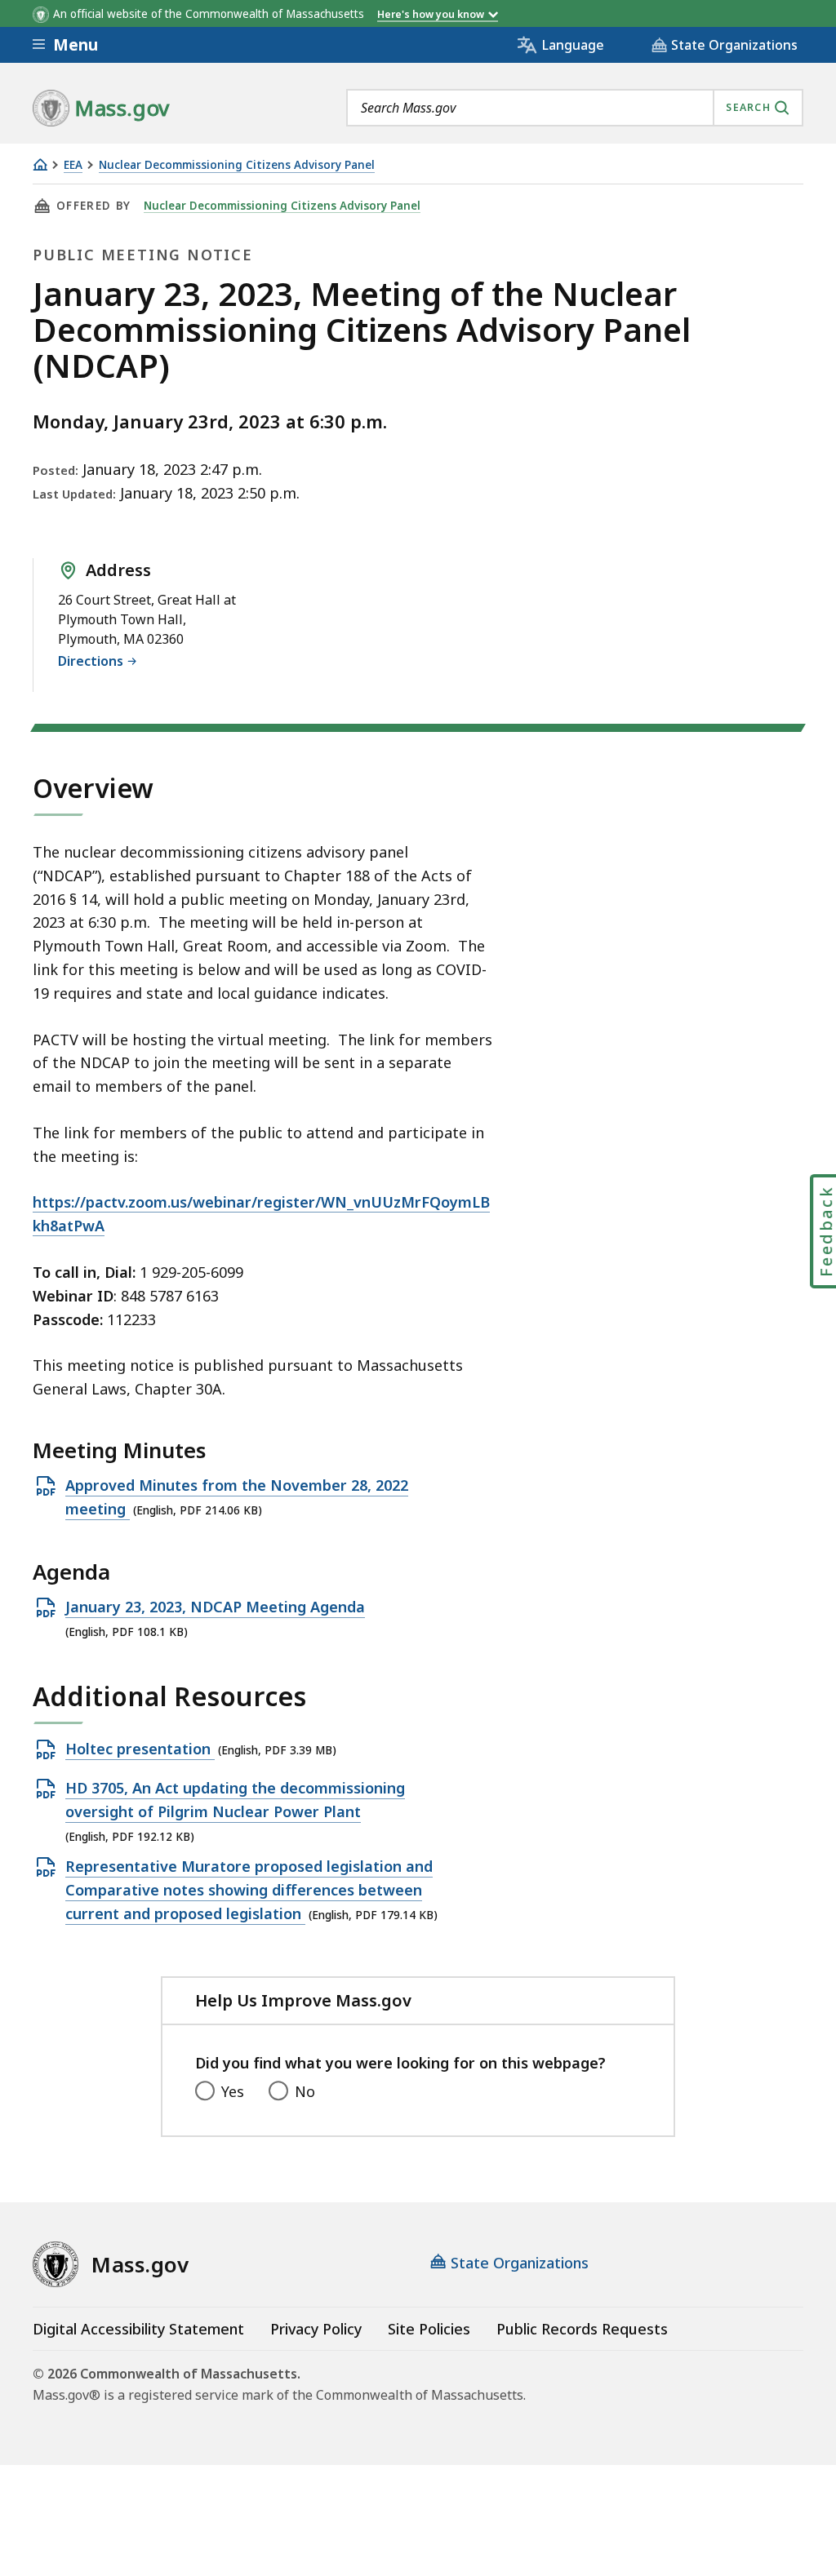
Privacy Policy (316, 2329)
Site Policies (429, 2329)
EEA (73, 165)
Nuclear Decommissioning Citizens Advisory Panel (237, 165)
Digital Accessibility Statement (138, 2329)
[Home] (40, 164)
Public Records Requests (582, 2329)
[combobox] (575, 108)
